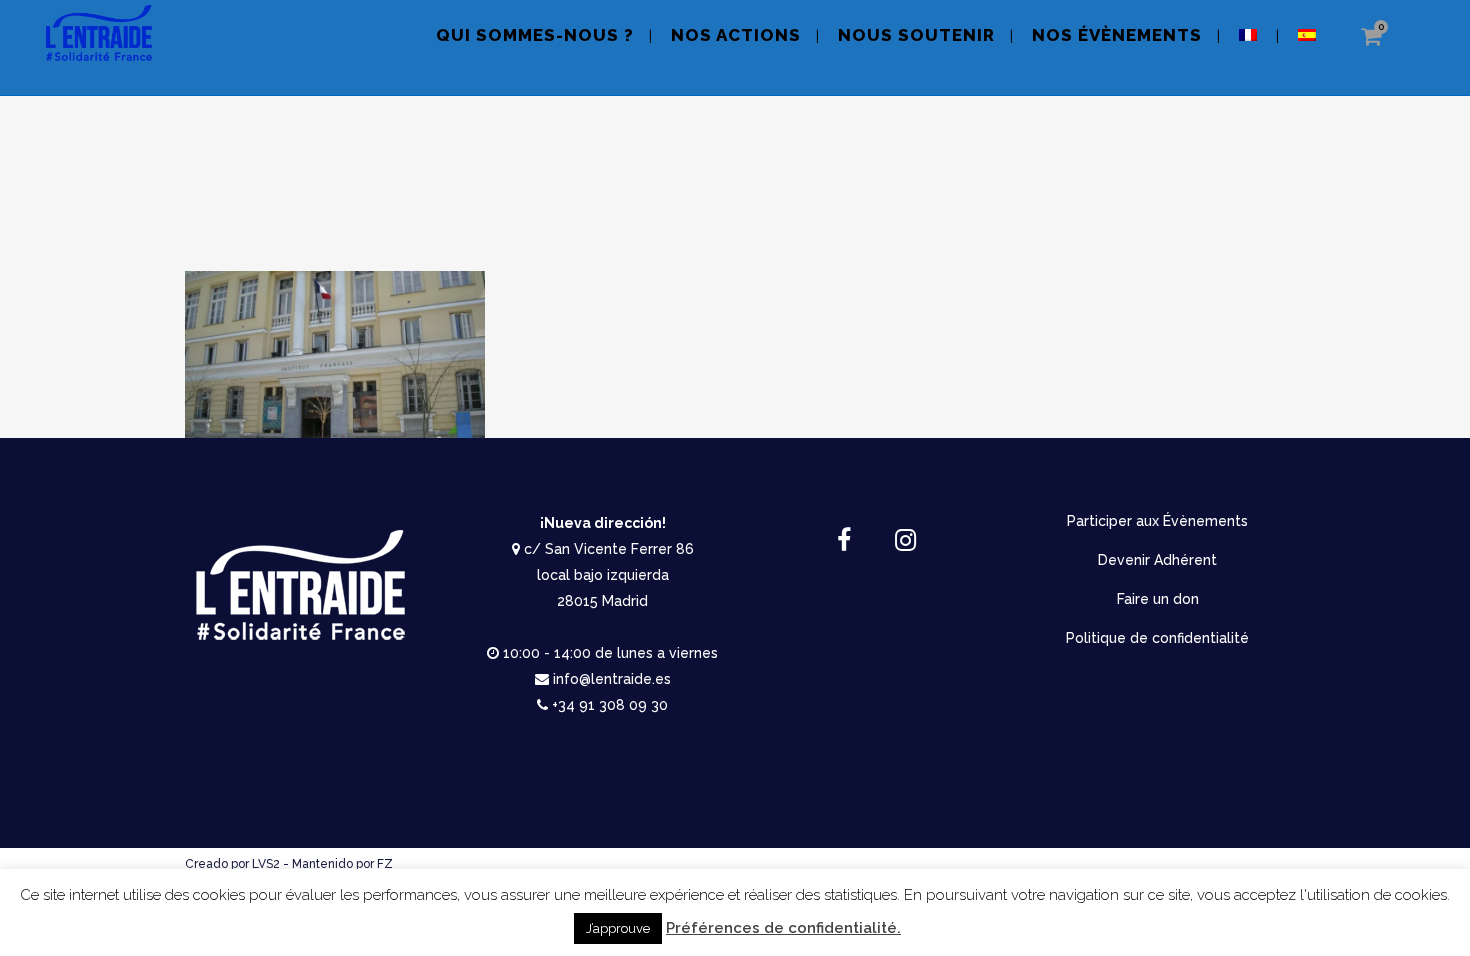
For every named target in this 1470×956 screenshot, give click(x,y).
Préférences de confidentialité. (783, 928)
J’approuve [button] (618, 928)
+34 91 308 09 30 (610, 705)
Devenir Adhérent (1157, 560)
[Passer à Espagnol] (1309, 47)
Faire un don (1158, 599)
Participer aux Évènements (1157, 521)
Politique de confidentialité (1157, 638)
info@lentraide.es (612, 679)
